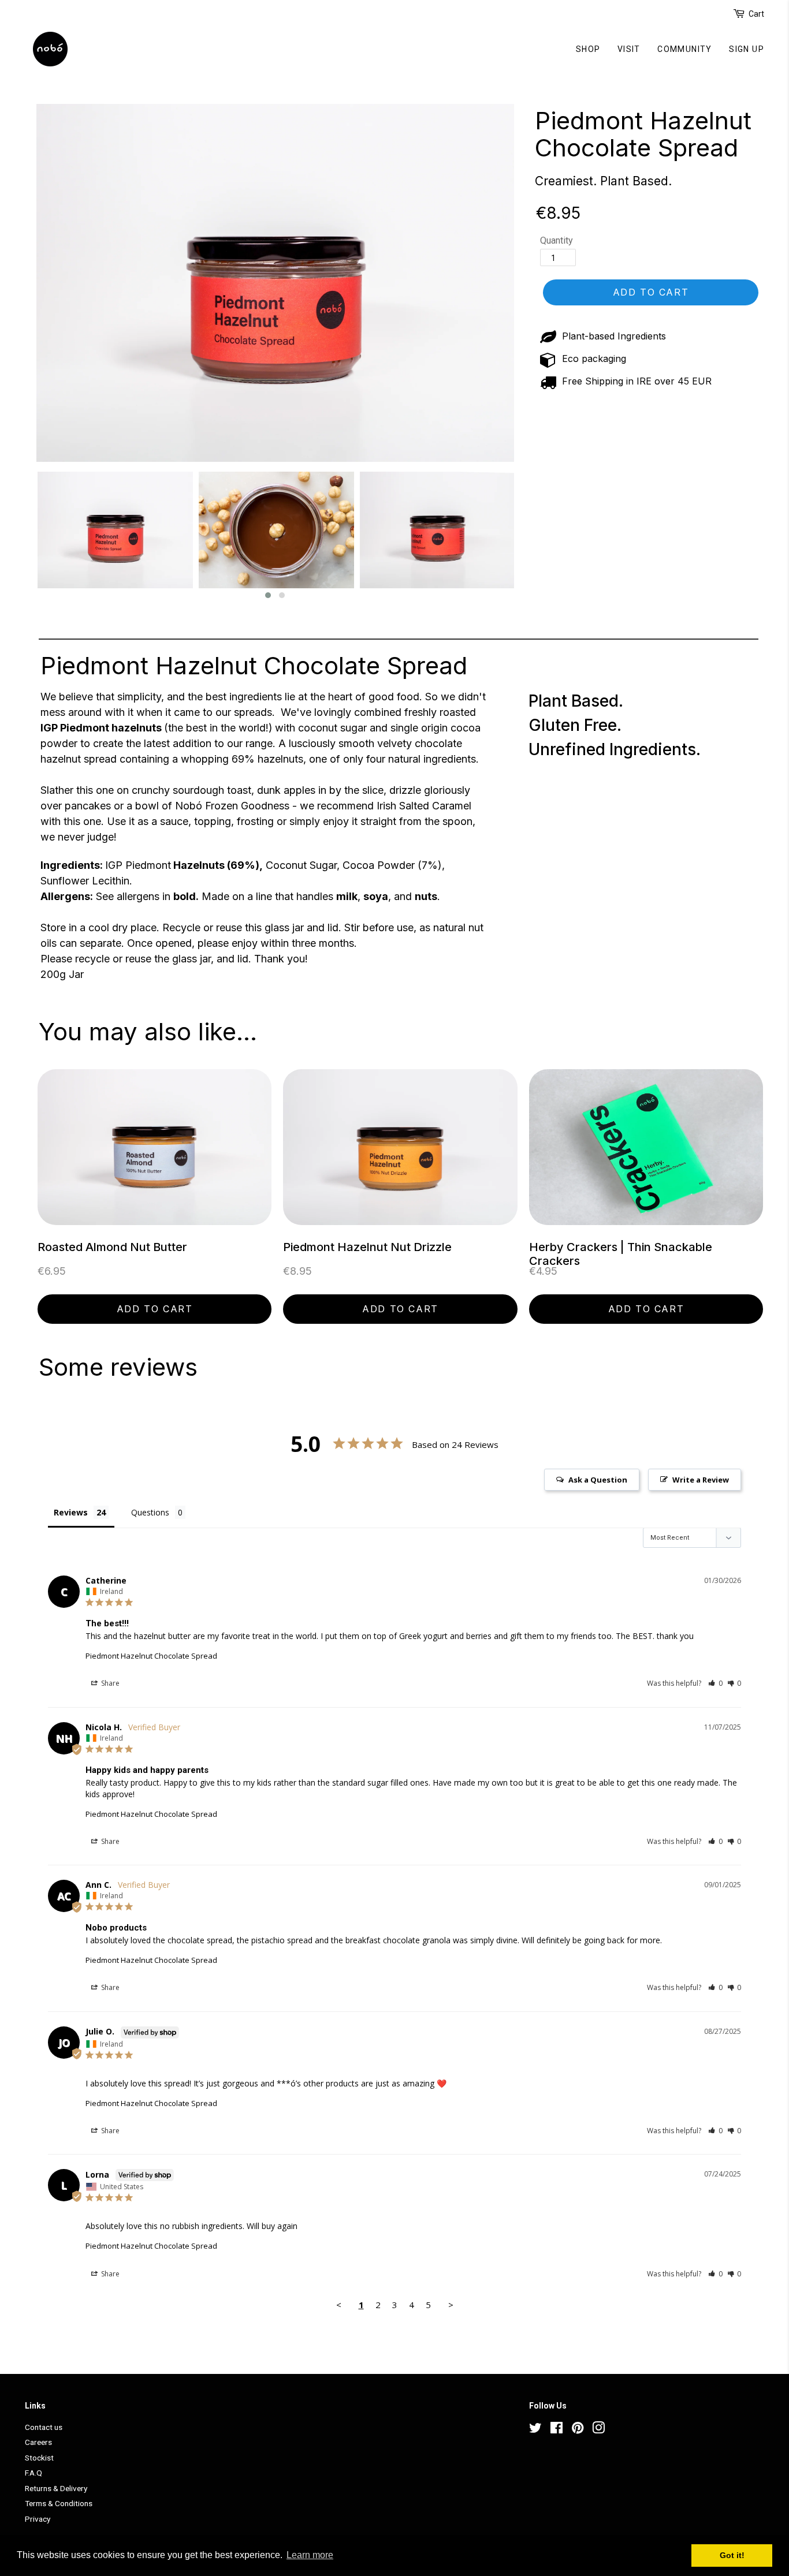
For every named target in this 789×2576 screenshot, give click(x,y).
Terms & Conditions (59, 2503)
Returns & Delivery (56, 2488)
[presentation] (26, 536)
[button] (268, 595)
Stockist (39, 2458)
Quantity (557, 240)
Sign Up (747, 49)
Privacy (38, 2519)
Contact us (44, 2427)
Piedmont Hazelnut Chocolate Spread (643, 134)
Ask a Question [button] (598, 1480)
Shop (588, 49)
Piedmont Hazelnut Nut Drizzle (367, 1247)
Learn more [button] (310, 2555)
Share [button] (109, 1683)
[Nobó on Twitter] (535, 2430)
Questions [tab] (150, 1512)
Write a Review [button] (701, 1480)
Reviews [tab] (71, 1512)
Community (685, 49)
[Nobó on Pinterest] (578, 2430)
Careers (38, 2442)
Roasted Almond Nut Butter (112, 1247)
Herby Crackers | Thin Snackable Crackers (621, 1254)
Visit (629, 49)
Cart (756, 14)
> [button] (451, 2305)
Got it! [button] (732, 2555)
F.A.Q (34, 2473)
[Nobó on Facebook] (557, 2430)
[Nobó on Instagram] (598, 2430)
